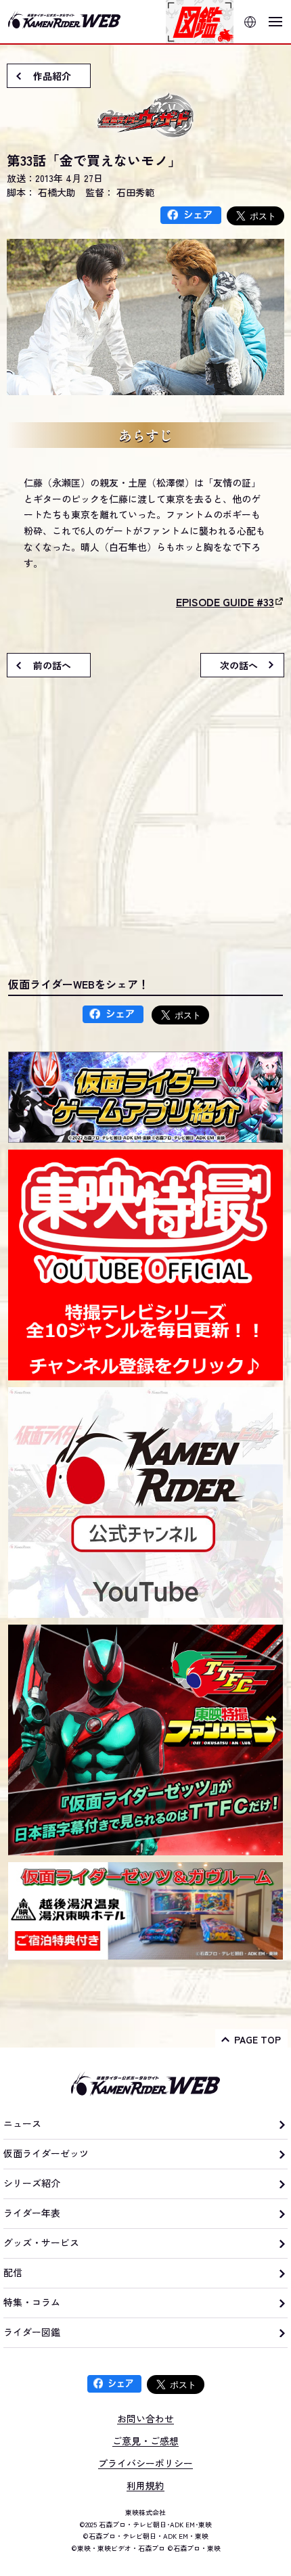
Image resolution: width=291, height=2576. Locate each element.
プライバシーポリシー (145, 2463)
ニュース (22, 2123)
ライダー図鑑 (32, 2332)
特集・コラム (32, 2302)
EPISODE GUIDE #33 (225, 602)
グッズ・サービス (41, 2242)
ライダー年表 (32, 2213)
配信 (13, 2272)
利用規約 (145, 2485)
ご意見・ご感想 (145, 2441)
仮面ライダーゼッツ (46, 2153)
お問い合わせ (145, 2418)
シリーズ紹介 (32, 2183)
